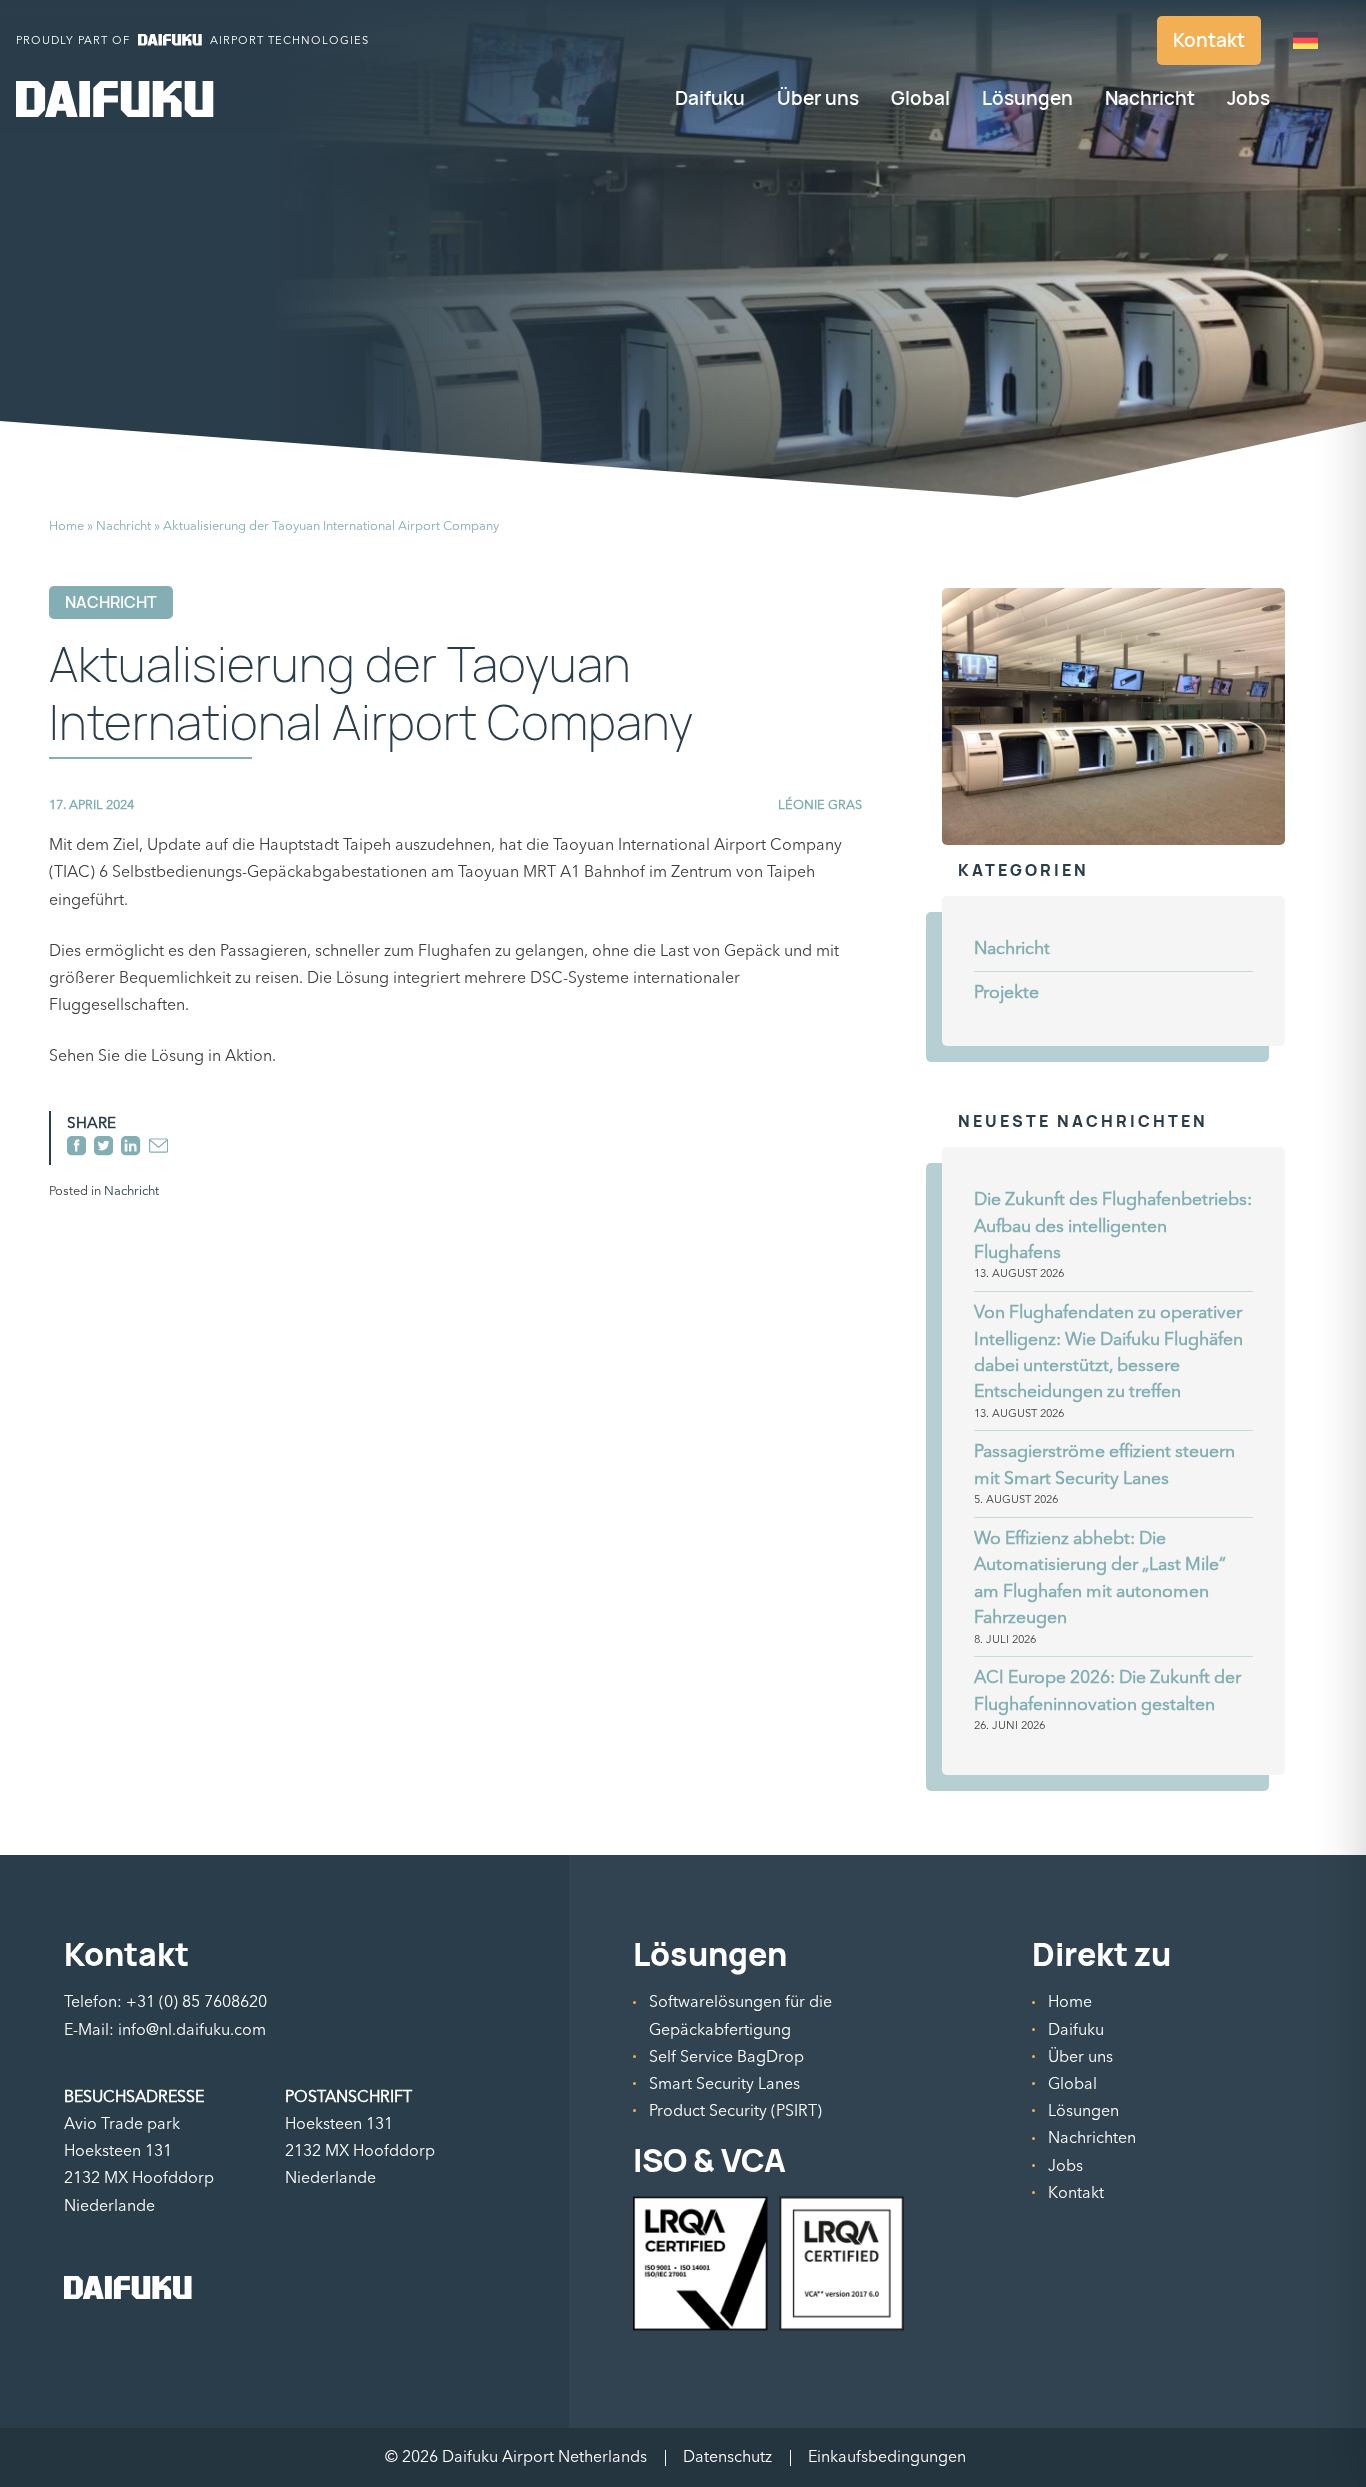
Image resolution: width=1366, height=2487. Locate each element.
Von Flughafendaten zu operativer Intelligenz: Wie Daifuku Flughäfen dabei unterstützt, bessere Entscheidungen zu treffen (1108, 1352)
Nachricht (1150, 98)
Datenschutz (727, 2457)
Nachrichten (1092, 2138)
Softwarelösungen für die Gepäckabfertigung (740, 2015)
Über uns (818, 98)
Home (66, 526)
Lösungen (1027, 98)
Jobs (1248, 98)
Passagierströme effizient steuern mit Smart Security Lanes (1104, 1464)
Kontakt (1209, 40)
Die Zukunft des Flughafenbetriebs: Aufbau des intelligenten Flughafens (1113, 1226)
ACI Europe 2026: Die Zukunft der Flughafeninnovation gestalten (1107, 1690)
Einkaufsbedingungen (887, 2457)
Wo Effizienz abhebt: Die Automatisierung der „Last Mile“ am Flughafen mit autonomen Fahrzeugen (1100, 1578)
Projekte (1006, 992)
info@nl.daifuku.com (192, 2030)
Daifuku (710, 98)
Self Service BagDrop (726, 2057)
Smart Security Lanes (724, 2084)
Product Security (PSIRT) (735, 2111)
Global (920, 98)
